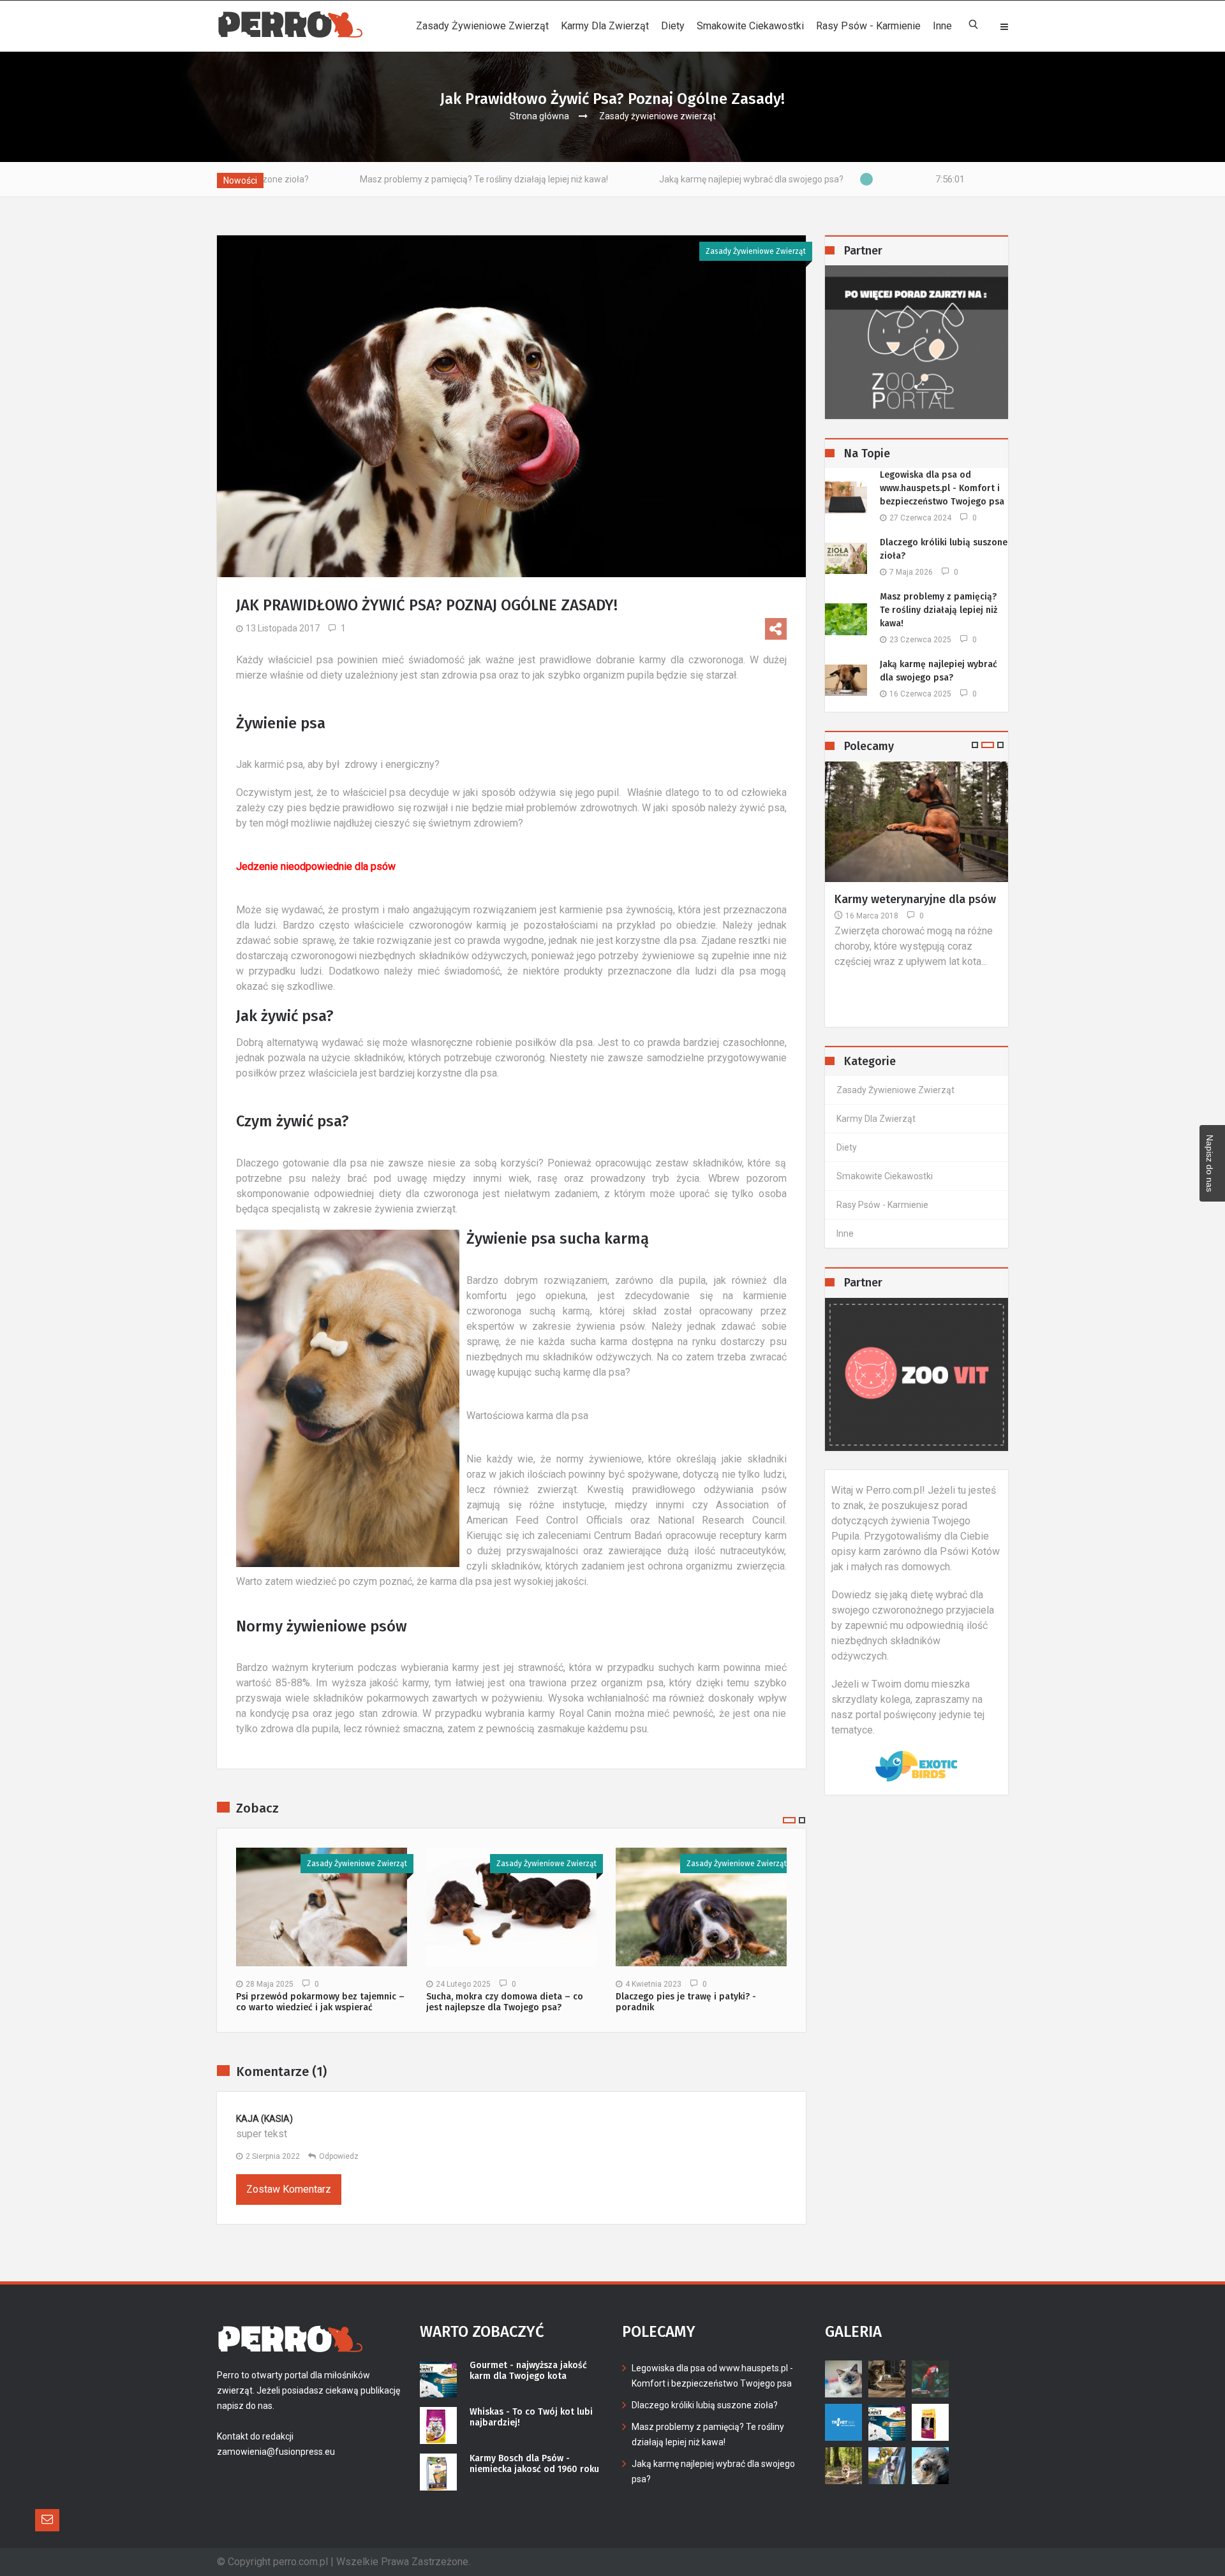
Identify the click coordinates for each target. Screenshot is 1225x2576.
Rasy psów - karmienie (868, 26)
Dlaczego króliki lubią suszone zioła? (944, 549)
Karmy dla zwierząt (605, 26)
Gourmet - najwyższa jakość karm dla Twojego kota (528, 2371)
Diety (673, 26)
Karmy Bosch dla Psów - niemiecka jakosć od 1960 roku (534, 2464)
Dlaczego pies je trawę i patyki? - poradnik (686, 2002)
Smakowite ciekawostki (750, 26)
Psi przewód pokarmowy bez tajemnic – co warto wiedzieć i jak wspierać (320, 2002)
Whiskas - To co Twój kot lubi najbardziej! (531, 2418)
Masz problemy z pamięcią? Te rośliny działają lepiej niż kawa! (321, 179)
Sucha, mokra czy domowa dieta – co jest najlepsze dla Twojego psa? (505, 2002)
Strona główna (539, 116)
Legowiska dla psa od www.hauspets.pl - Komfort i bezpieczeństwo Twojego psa (942, 488)
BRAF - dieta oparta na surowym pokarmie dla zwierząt (894, 915)
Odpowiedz (339, 2156)
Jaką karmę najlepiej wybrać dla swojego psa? (588, 179)
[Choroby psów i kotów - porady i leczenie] (917, 1374)
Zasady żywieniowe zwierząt (482, 26)
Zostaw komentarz (289, 2189)
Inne (942, 26)
